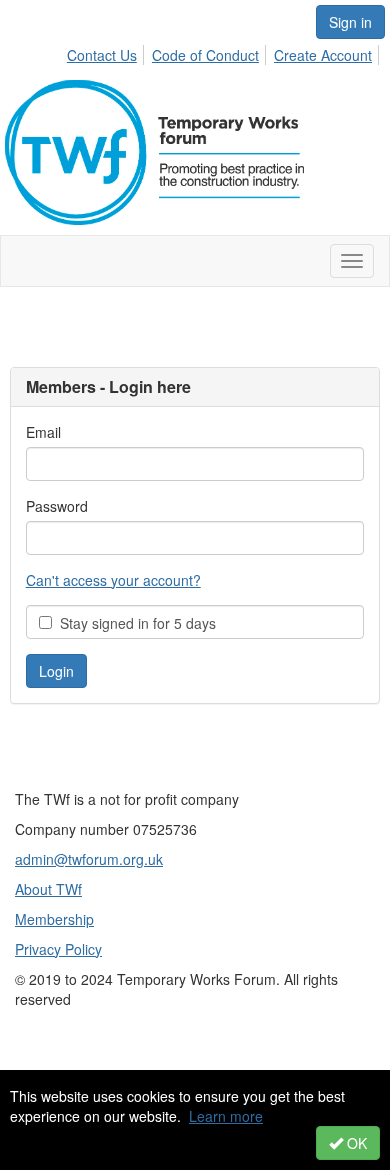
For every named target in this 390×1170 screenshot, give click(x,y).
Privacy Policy (58, 949)
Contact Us (102, 55)
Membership (54, 919)
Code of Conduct (205, 55)
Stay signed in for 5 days (134, 623)
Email (43, 432)
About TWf (48, 889)
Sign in (350, 22)
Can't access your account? (113, 580)
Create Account (323, 55)
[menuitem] (107, 52)
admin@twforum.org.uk (89, 859)
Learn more (226, 1116)
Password (57, 506)
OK (355, 1143)
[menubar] (225, 52)
